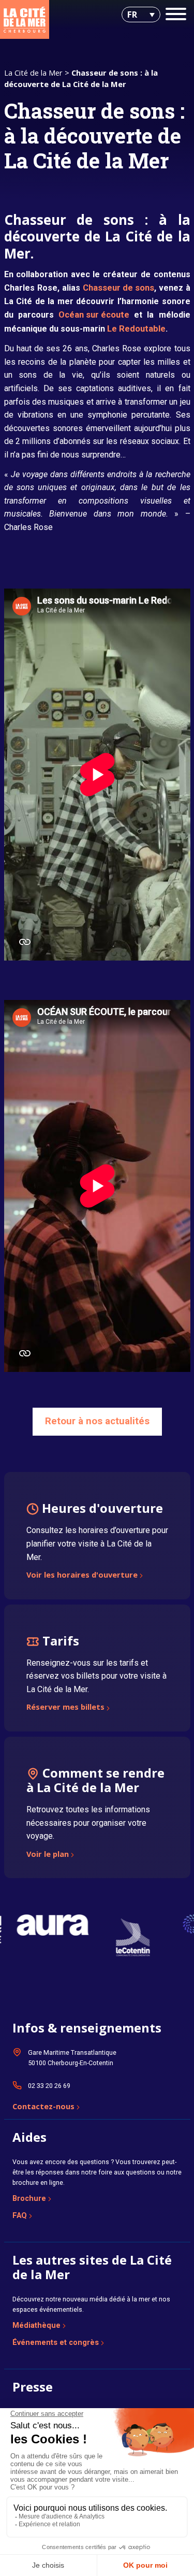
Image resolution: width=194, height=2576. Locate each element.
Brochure (29, 2198)
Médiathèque (36, 2325)
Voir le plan (48, 1855)
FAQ (20, 2215)
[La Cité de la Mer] (25, 19)
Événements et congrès (56, 2342)
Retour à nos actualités (97, 1421)
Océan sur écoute (94, 315)
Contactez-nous (43, 2107)
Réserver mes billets (65, 1708)
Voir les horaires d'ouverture (82, 1576)
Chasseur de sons (118, 288)
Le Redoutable (136, 329)
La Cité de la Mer (33, 73)
